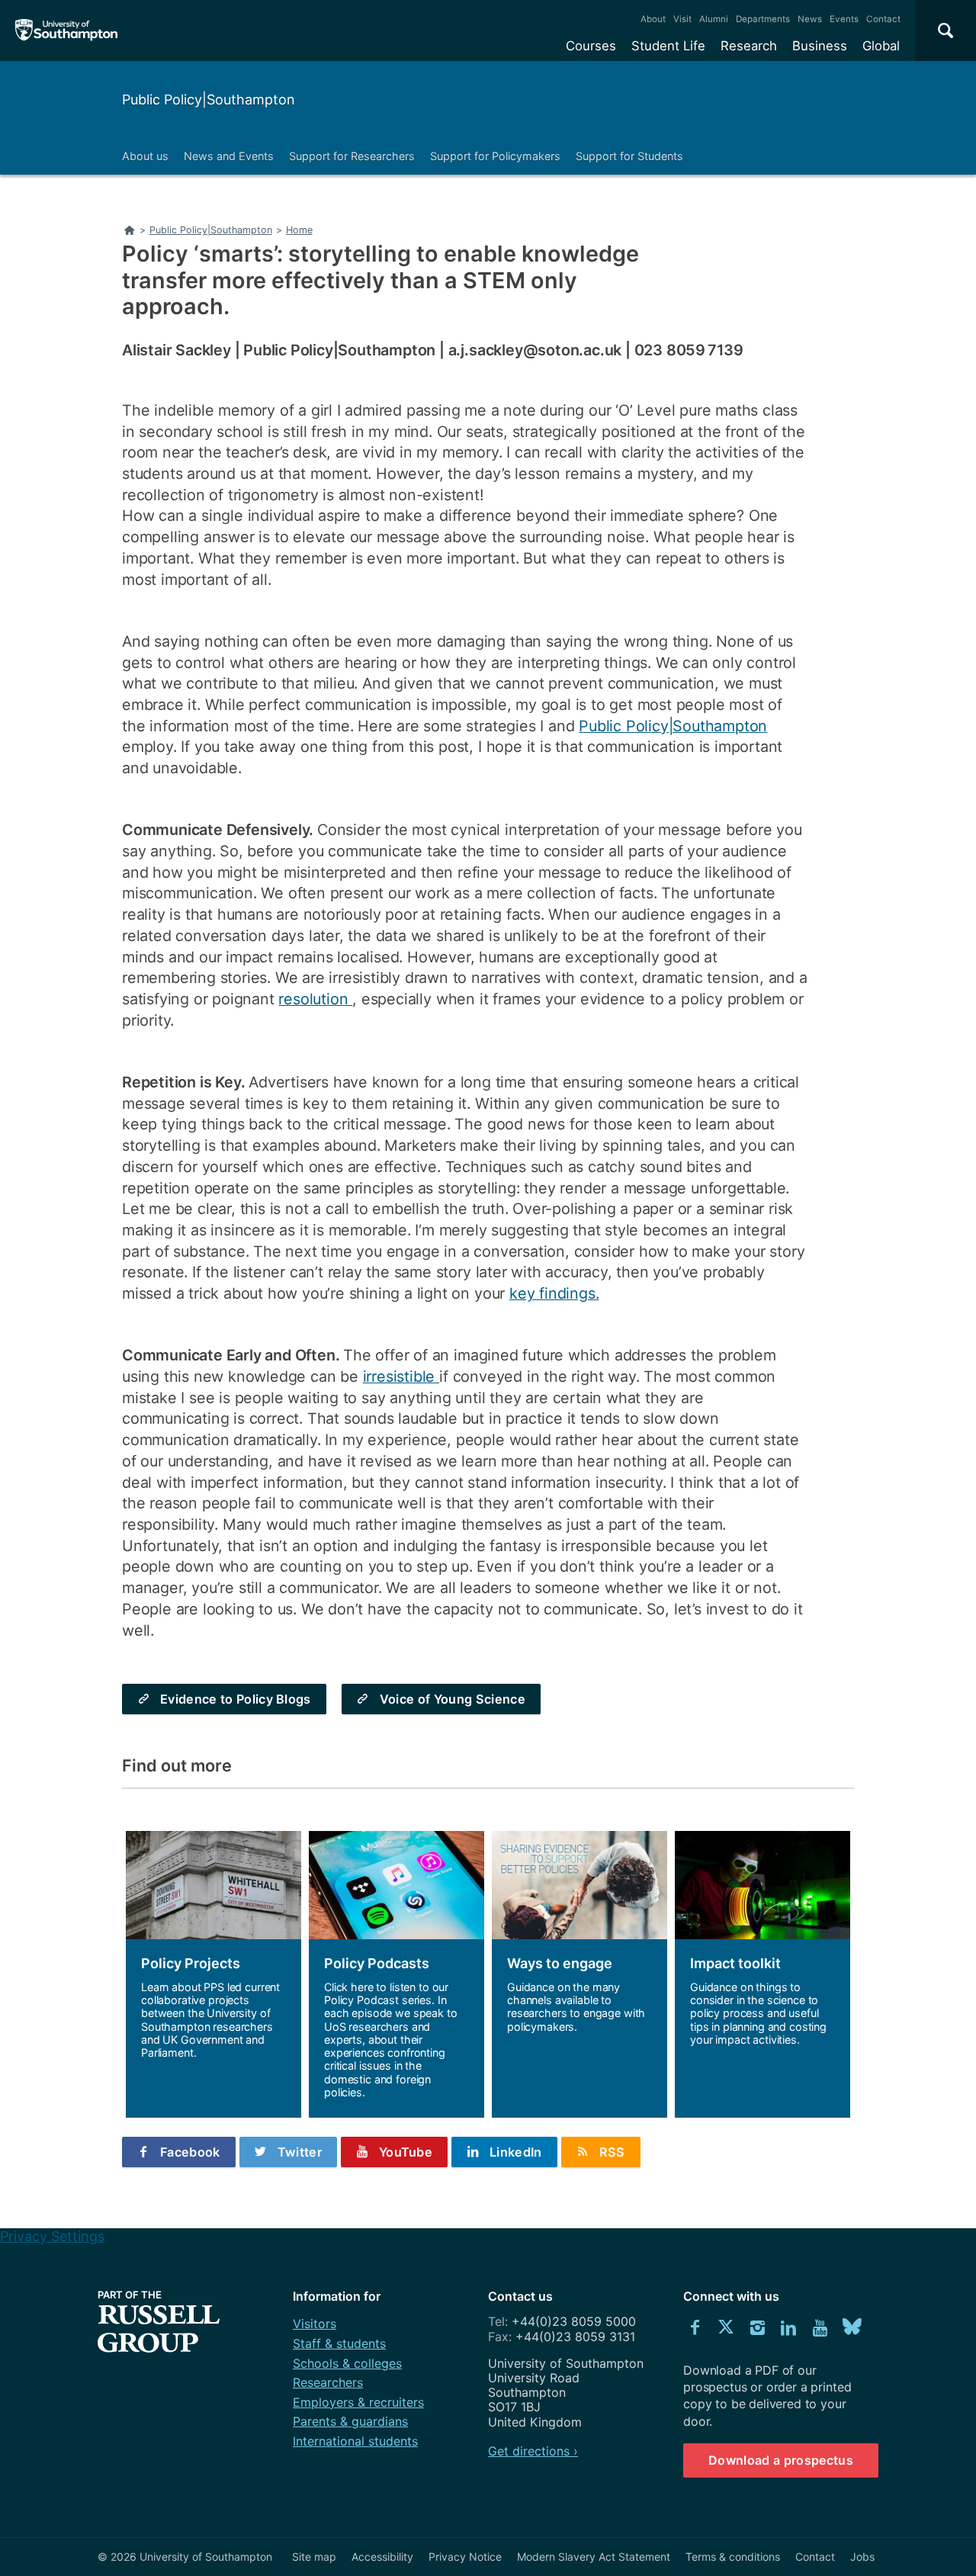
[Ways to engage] (579, 1974)
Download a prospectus (781, 2460)
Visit (682, 19)
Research (749, 46)
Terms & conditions (733, 2557)
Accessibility (382, 2557)
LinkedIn (516, 2152)
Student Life (668, 46)
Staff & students (339, 2343)
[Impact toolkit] (762, 1974)
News (810, 19)
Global (881, 46)
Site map (314, 2557)
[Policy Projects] (213, 1974)
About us (145, 156)
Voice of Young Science (453, 1699)
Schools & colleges (347, 2363)
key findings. (554, 1293)
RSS (612, 2152)
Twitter (300, 2152)
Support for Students (629, 156)
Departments (763, 19)
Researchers (328, 2382)
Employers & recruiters (358, 2402)
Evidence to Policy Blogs (236, 1699)
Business (820, 46)
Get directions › (533, 2451)
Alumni (714, 19)
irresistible (401, 1376)
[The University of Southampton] (67, 31)
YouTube (406, 2152)
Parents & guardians (350, 2421)
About (653, 19)
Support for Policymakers (495, 156)
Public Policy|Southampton (209, 100)
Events (844, 19)
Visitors (315, 2324)
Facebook (190, 2152)
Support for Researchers (352, 156)
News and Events (229, 156)
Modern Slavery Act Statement (594, 2557)
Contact (883, 19)
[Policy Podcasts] (396, 1974)
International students (355, 2441)
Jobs (862, 2557)
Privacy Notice (465, 2557)
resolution (315, 999)
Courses (591, 46)
